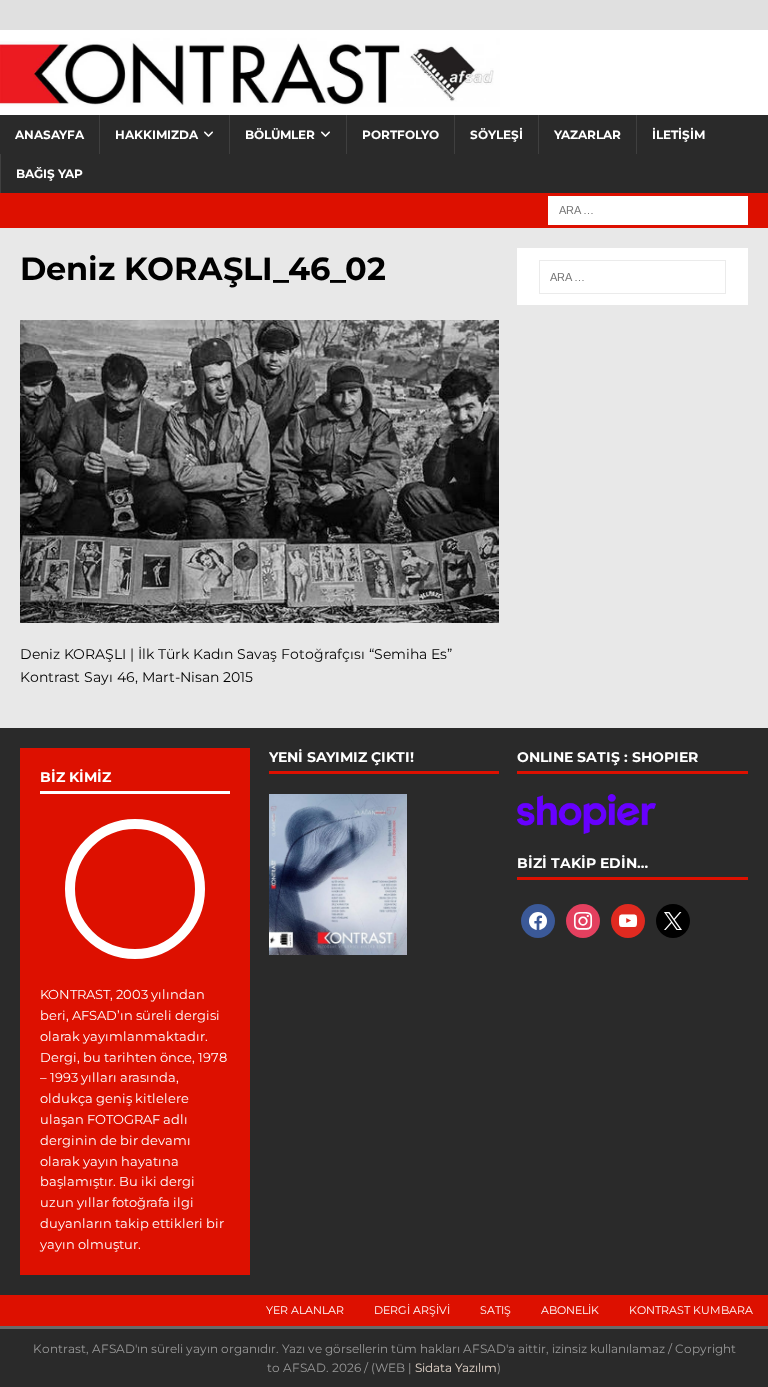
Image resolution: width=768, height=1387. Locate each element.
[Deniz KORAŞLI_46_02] (259, 612)
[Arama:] (648, 209)
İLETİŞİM (678, 134)
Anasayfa (49, 134)
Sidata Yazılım (456, 1367)
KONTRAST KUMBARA (691, 1310)
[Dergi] (250, 95)
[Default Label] (628, 919)
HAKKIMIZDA (156, 134)
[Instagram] (583, 919)
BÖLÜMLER (280, 134)
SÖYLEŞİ (496, 134)
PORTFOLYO (400, 134)
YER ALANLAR (305, 1310)
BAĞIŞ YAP (49, 173)
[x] (673, 919)
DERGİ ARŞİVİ (412, 1310)
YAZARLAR (587, 134)
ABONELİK (570, 1310)
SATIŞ (495, 1310)
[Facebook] (538, 919)
